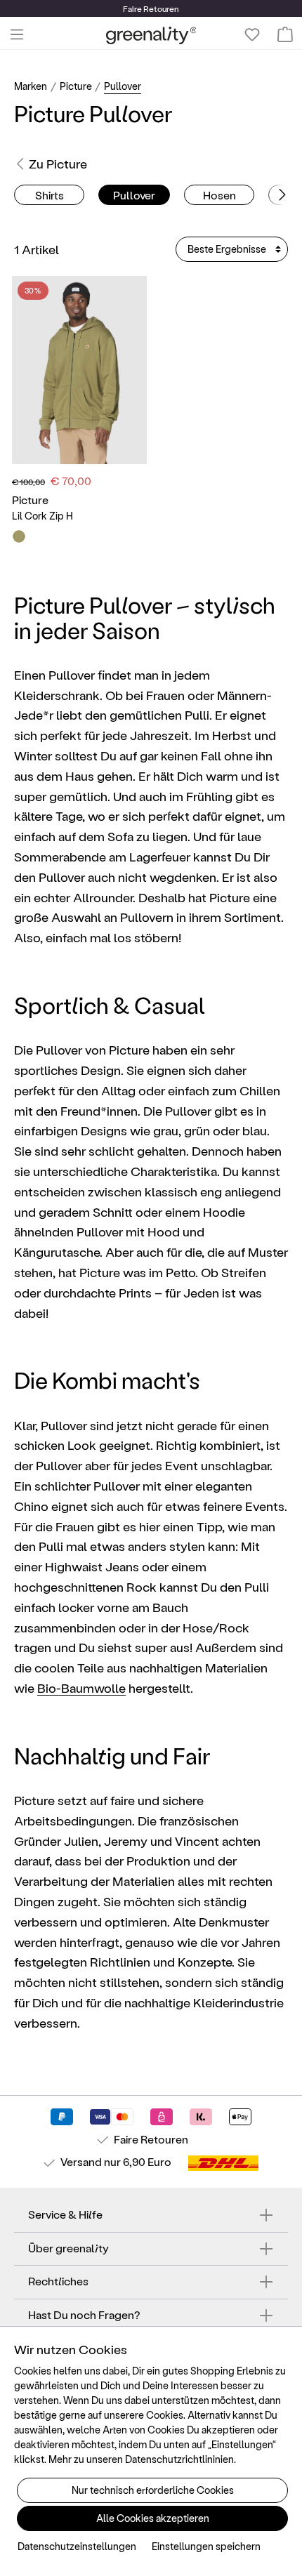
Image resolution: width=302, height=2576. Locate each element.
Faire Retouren (151, 2139)
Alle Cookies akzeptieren (153, 2518)
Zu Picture (58, 163)
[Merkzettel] (252, 34)
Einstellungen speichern (206, 2546)
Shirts (50, 195)
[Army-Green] (19, 536)
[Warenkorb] (285, 34)
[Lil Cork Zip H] (79, 370)
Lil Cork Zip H (42, 516)
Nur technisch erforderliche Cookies (153, 2490)
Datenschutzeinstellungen (77, 2546)
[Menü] (17, 34)
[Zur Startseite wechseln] (151, 35)
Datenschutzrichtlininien (179, 2459)
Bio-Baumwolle (81, 1687)
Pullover (134, 195)
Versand (81, 2161)
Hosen (219, 195)
